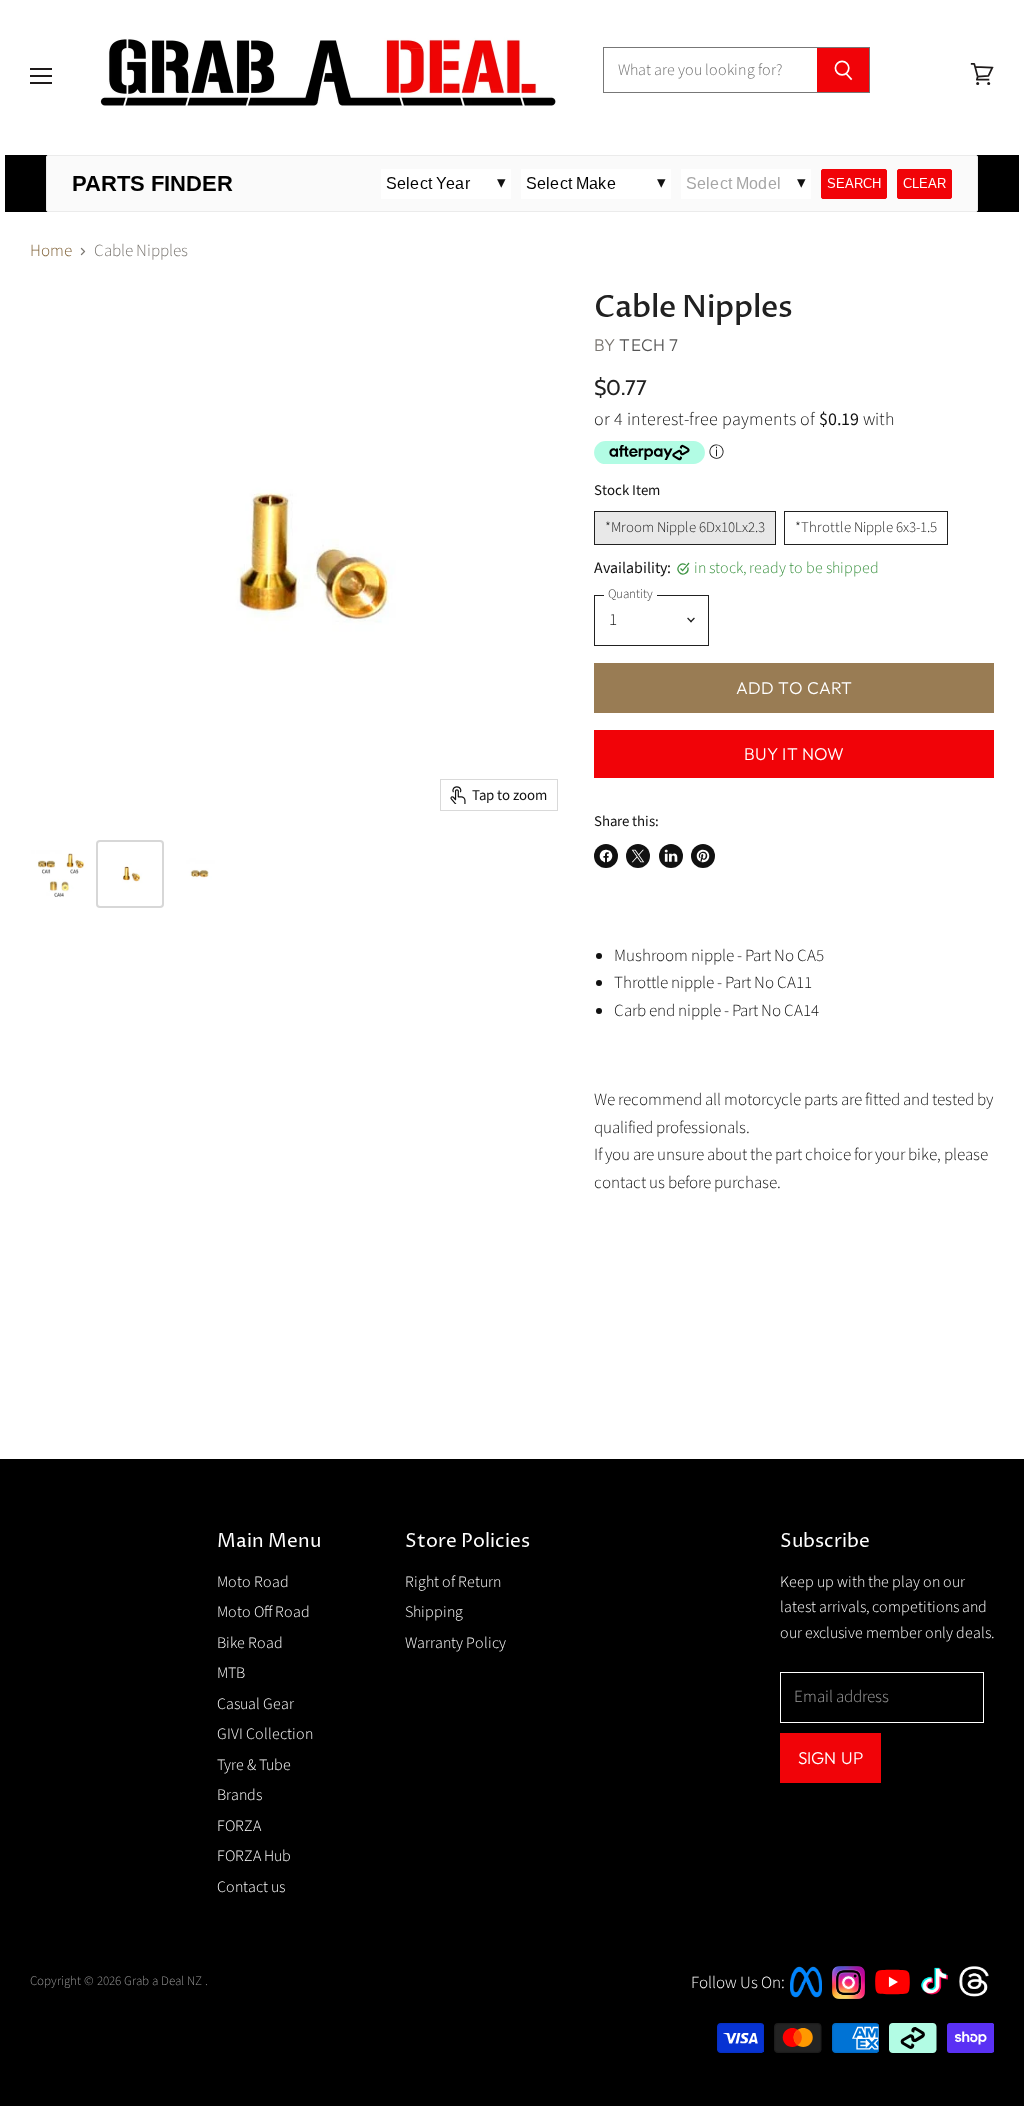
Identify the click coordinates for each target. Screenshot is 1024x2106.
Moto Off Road (263, 1612)
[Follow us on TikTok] (941, 1996)
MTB (231, 1673)
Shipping (434, 1612)
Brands (239, 1795)
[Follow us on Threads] (980, 1994)
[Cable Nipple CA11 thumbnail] (200, 874)
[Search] (843, 70)
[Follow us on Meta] (806, 1999)
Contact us (251, 1887)
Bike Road (250, 1643)
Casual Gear (255, 1704)
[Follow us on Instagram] (848, 1994)
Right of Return (453, 1582)
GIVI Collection (265, 1734)
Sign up (830, 1757)
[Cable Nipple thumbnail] (60, 874)
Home (51, 252)
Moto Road (253, 1582)
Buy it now (794, 753)
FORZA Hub (254, 1856)
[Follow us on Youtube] (895, 2012)
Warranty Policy (455, 1643)
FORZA (239, 1826)
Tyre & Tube (254, 1765)
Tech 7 (648, 344)
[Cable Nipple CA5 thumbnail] (130, 874)
